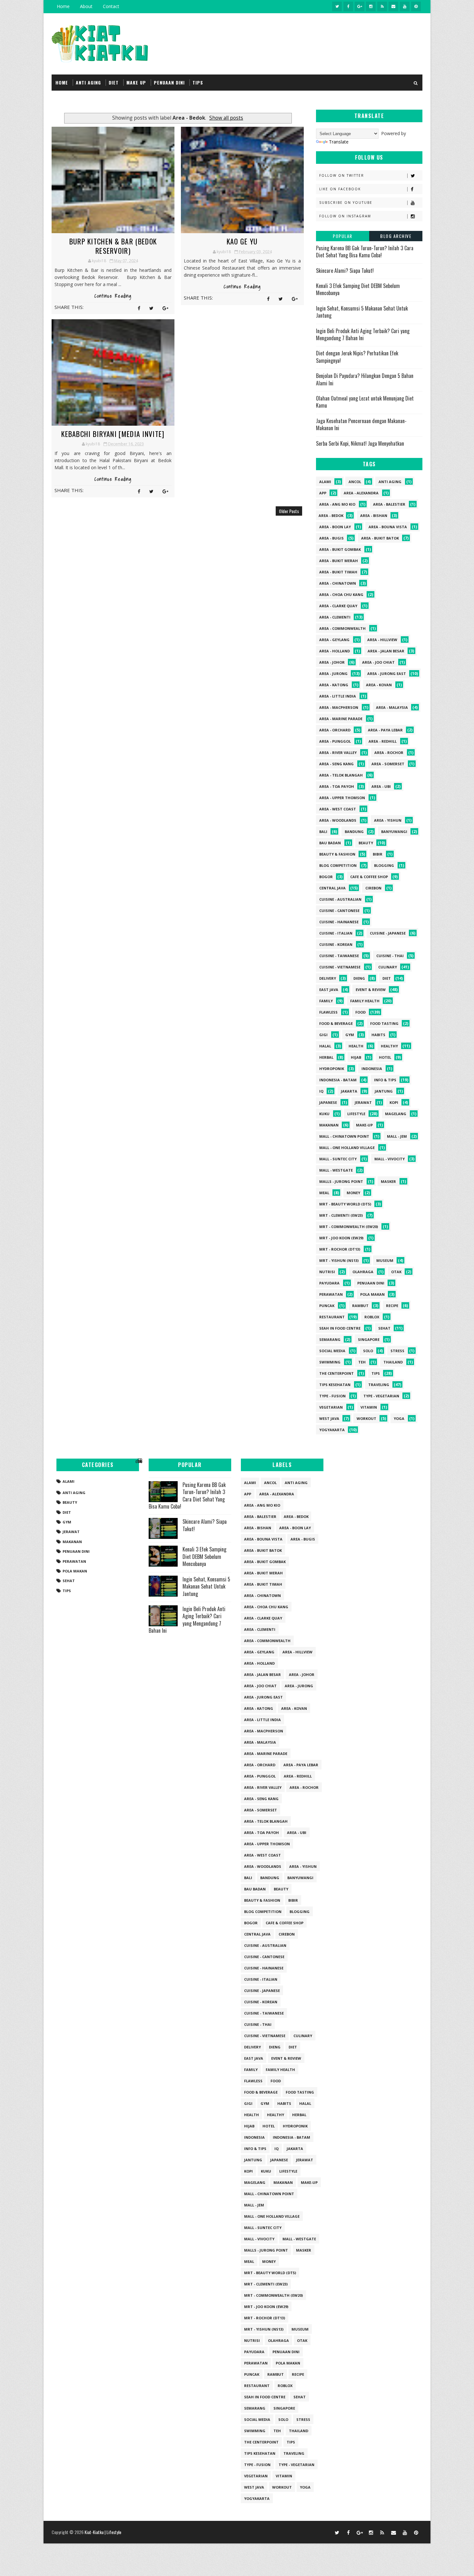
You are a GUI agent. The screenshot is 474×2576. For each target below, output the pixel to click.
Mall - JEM (397, 1136)
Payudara (329, 1283)
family (326, 1001)
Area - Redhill (383, 741)
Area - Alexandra (361, 493)
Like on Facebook (340, 189)
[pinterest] (416, 6)
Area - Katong (334, 685)
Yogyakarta (332, 1430)
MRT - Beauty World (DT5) (345, 1204)
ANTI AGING (88, 82)
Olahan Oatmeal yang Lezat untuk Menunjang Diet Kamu (365, 402)
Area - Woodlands (338, 820)
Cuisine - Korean (336, 944)
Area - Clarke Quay (338, 606)
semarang (330, 1339)
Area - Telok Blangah (341, 775)
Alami (325, 482)
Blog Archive (396, 236)
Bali (323, 832)
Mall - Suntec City (338, 1159)
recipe (392, 1306)
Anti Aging (390, 482)
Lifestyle (356, 1114)
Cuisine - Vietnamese (340, 967)
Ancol (355, 482)
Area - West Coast (338, 809)
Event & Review (371, 990)
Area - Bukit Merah (339, 561)
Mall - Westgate (336, 1170)
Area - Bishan (374, 515)
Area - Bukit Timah (338, 572)
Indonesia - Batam (338, 1080)
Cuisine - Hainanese (339, 922)
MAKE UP (136, 82)
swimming (330, 1362)
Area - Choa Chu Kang (341, 594)
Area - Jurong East (387, 674)
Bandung (354, 832)
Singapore (369, 1339)
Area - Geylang (334, 640)
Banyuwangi (394, 832)
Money (353, 1193)
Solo (368, 1351)
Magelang (396, 1114)
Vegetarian (331, 1407)
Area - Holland (335, 651)
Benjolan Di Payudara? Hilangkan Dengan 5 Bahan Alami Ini (365, 379)
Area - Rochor (389, 753)
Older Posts (289, 511)
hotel (385, 1057)
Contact (111, 6)
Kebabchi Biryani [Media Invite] (113, 434)
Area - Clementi (335, 617)
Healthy (389, 1046)
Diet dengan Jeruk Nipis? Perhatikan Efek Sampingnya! (357, 357)
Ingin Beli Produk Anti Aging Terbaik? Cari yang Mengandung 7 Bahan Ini (363, 334)
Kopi (394, 1102)
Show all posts (226, 118)
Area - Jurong (333, 674)
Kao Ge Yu (242, 241)
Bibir (378, 854)
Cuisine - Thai (390, 956)
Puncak (327, 1306)
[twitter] (337, 6)
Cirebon (373, 888)
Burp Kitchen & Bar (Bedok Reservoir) (113, 246)
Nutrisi (327, 1272)
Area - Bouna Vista (388, 527)
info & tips (385, 1080)
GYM (350, 1035)
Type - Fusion (332, 1396)
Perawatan (331, 1294)
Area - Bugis (331, 538)
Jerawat (363, 1102)
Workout (366, 1418)
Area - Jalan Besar (386, 651)
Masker (388, 1181)
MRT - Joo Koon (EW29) (341, 1238)
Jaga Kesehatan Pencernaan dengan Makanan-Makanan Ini (361, 424)
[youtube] (405, 6)
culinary (388, 967)
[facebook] (348, 6)
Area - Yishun (388, 820)
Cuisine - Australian (340, 899)
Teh (362, 1362)
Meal (324, 1193)
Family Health (365, 1001)
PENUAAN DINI (169, 82)
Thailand (393, 1362)
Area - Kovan (379, 685)
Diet (387, 978)
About (86, 6)
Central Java (332, 888)
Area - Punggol (335, 741)
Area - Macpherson (339, 707)
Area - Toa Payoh (337, 786)
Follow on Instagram (345, 216)
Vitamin (369, 1407)
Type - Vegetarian (381, 1396)
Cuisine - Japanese (388, 933)
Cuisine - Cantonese (339, 911)
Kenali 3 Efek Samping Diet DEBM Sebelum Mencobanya (358, 289)
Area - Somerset (388, 764)
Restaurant (332, 1317)
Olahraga (363, 1272)
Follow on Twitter (342, 175)
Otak (396, 1272)
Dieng (359, 978)
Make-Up (364, 1125)
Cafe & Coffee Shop (369, 877)
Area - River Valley (338, 753)
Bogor (326, 877)
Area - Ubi (381, 786)
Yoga (399, 1418)
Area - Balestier (389, 504)
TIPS (198, 82)
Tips (376, 1373)
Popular (343, 236)
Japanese (328, 1102)
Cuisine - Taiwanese (339, 956)
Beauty (366, 843)
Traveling (379, 1385)
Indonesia (372, 1069)
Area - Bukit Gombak (340, 549)
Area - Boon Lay (335, 527)
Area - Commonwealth (342, 628)
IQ (321, 1091)
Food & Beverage (336, 1023)
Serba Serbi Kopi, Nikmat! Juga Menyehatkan (360, 443)
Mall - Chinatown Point (344, 1136)
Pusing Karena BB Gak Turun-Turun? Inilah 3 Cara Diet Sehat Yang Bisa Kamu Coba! (365, 252)
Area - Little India (338, 696)
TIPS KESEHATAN (335, 1385)
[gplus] (360, 6)
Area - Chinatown (338, 583)
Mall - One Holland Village (347, 1148)
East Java (329, 990)
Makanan (329, 1125)
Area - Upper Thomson (342, 798)
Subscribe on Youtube (346, 203)
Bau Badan (330, 843)
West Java (329, 1418)
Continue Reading (113, 296)
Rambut (360, 1306)
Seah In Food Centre (340, 1328)
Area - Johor (332, 662)
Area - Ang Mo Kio (337, 504)
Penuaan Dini (371, 1283)
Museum (385, 1260)
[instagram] (371, 6)
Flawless (328, 1012)
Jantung (384, 1091)
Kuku (324, 1114)
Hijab (356, 1057)
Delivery (328, 978)
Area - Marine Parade (341, 719)
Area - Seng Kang (336, 764)
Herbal (326, 1057)
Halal (325, 1046)
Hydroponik (332, 1069)
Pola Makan (372, 1294)
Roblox (372, 1317)
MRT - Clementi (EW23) (341, 1215)
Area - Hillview (382, 640)
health (356, 1046)
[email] (393, 6)
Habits (378, 1035)
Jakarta (349, 1091)
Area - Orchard (335, 730)
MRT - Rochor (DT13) (340, 1249)
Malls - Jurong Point (341, 1181)
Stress (397, 1351)
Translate (339, 142)
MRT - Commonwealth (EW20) (349, 1227)
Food (360, 1012)
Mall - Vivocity (390, 1159)
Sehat (384, 1328)
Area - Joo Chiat (378, 662)
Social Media (332, 1351)
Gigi (323, 1035)
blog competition (338, 865)
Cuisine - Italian (336, 933)
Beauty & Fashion (337, 854)
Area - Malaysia (392, 707)
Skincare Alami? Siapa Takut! (345, 271)
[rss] (382, 6)
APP (323, 493)
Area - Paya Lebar (385, 730)
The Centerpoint (336, 1373)
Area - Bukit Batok (380, 538)
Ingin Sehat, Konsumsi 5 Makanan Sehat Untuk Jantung (362, 312)
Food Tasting (384, 1023)
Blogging (384, 865)
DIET (114, 82)
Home (63, 6)
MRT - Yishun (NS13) (339, 1260)
